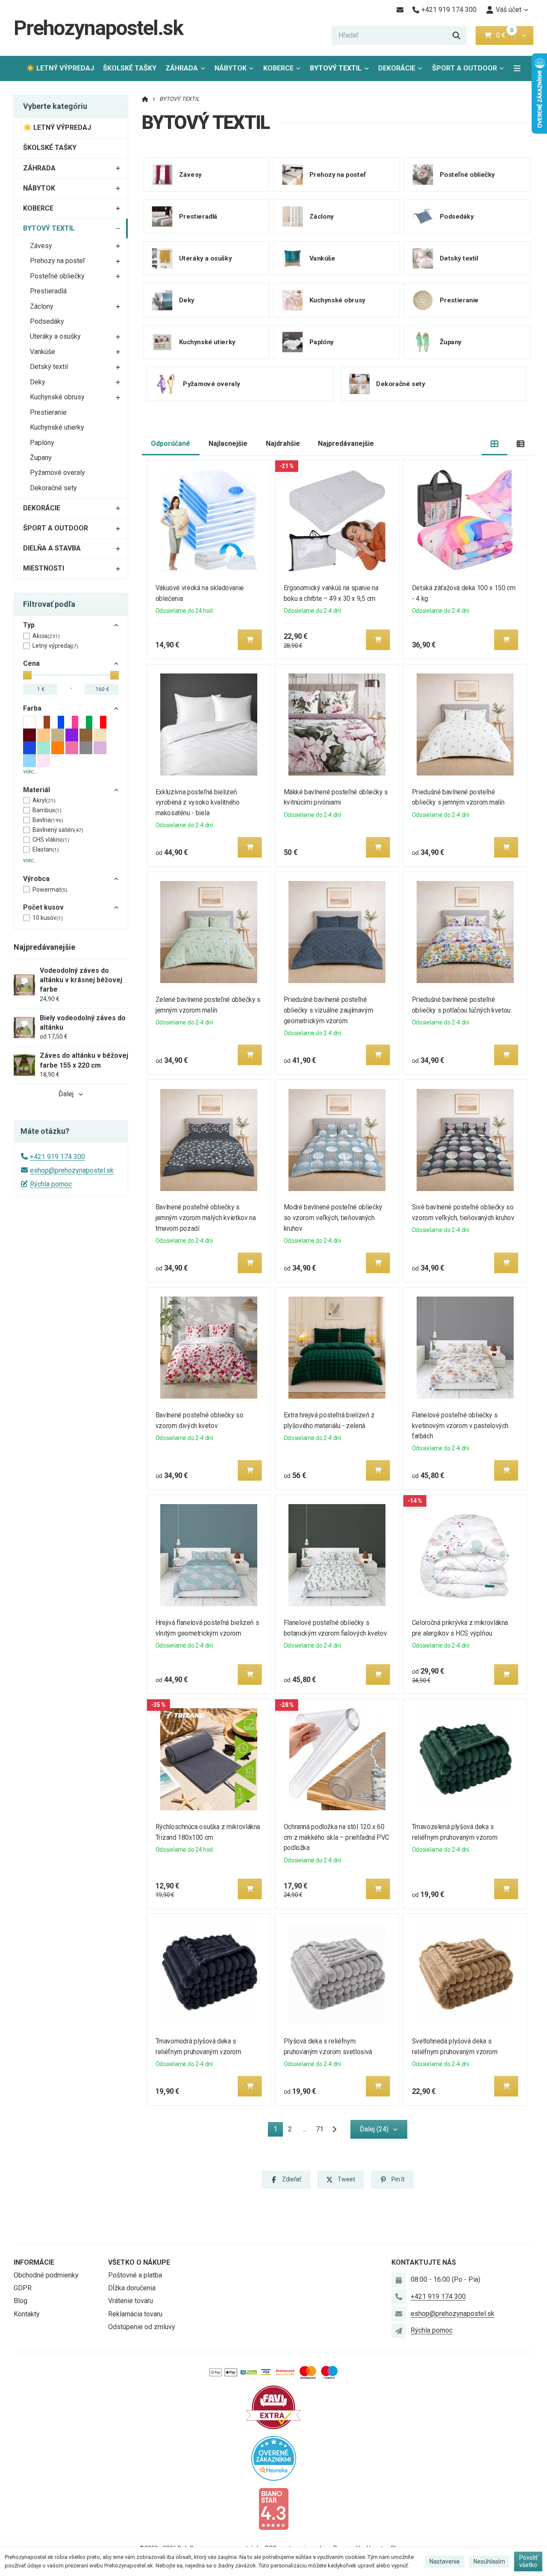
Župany (41, 458)
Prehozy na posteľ (57, 261)
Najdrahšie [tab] (283, 443)
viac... (30, 771)
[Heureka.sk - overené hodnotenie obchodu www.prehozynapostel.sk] (274, 2457)
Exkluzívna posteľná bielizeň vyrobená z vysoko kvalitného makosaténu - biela (198, 803)
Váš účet (509, 10)
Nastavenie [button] (445, 2561)
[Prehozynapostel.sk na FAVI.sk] (273, 2407)
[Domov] (145, 99)
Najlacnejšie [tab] (228, 443)
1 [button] (278, 2131)
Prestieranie (48, 412)
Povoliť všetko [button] (528, 2561)
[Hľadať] (456, 35)
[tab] (495, 444)
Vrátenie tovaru (131, 2301)
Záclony (42, 306)
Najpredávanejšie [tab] (346, 443)
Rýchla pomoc (51, 1184)
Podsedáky (47, 321)
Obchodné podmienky (46, 2275)
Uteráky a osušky (55, 336)
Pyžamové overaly (57, 473)
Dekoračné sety (53, 488)
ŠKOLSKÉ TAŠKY (130, 68)
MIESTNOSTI (44, 568)
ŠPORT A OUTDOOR (465, 68)
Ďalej (66, 1094)
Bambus (47, 810)
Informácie (34, 2262)
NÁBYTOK (231, 68)
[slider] (27, 675)
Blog (21, 2301)
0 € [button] (504, 35)
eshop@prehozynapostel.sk (72, 1170)
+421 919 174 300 (57, 1157)
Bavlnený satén (58, 830)
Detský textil (49, 367)
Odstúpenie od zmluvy (142, 2327)
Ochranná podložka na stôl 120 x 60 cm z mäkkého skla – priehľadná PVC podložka (337, 1837)
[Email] (400, 10)
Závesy (41, 246)
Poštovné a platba (135, 2275)
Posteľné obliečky (57, 276)
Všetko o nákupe (139, 2262)
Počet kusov (43, 907)
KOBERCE (278, 68)
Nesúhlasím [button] (489, 2561)
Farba (32, 708)
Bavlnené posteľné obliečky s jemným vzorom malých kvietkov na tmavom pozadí (206, 1218)
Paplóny (42, 443)
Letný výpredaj (55, 646)
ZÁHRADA (182, 68)
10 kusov (48, 918)
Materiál (37, 790)
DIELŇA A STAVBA (52, 548)
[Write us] (399, 2331)
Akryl (44, 800)
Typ (29, 625)
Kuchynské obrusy (57, 397)
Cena (31, 663)
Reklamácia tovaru (135, 2314)
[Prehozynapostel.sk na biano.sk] (273, 2508)
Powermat (50, 890)
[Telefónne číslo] (399, 2297)
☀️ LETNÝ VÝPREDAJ (60, 68)
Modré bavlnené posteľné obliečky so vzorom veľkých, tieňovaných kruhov (333, 1218)
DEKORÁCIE (397, 68)
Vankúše (43, 352)
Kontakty (27, 2314)
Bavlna (48, 820)
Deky (38, 382)
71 (320, 2129)
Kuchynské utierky (57, 427)
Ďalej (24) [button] (374, 2129)
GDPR (23, 2288)
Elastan (46, 849)
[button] (524, 35)
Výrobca (36, 879)
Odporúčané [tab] (171, 443)
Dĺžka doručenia (132, 2288)
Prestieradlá (48, 291)
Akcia (46, 636)
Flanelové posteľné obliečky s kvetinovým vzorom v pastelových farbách (460, 1426)
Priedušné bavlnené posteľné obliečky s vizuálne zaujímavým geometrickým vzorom (328, 1010)
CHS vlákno (51, 840)
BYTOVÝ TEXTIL (341, 71)
